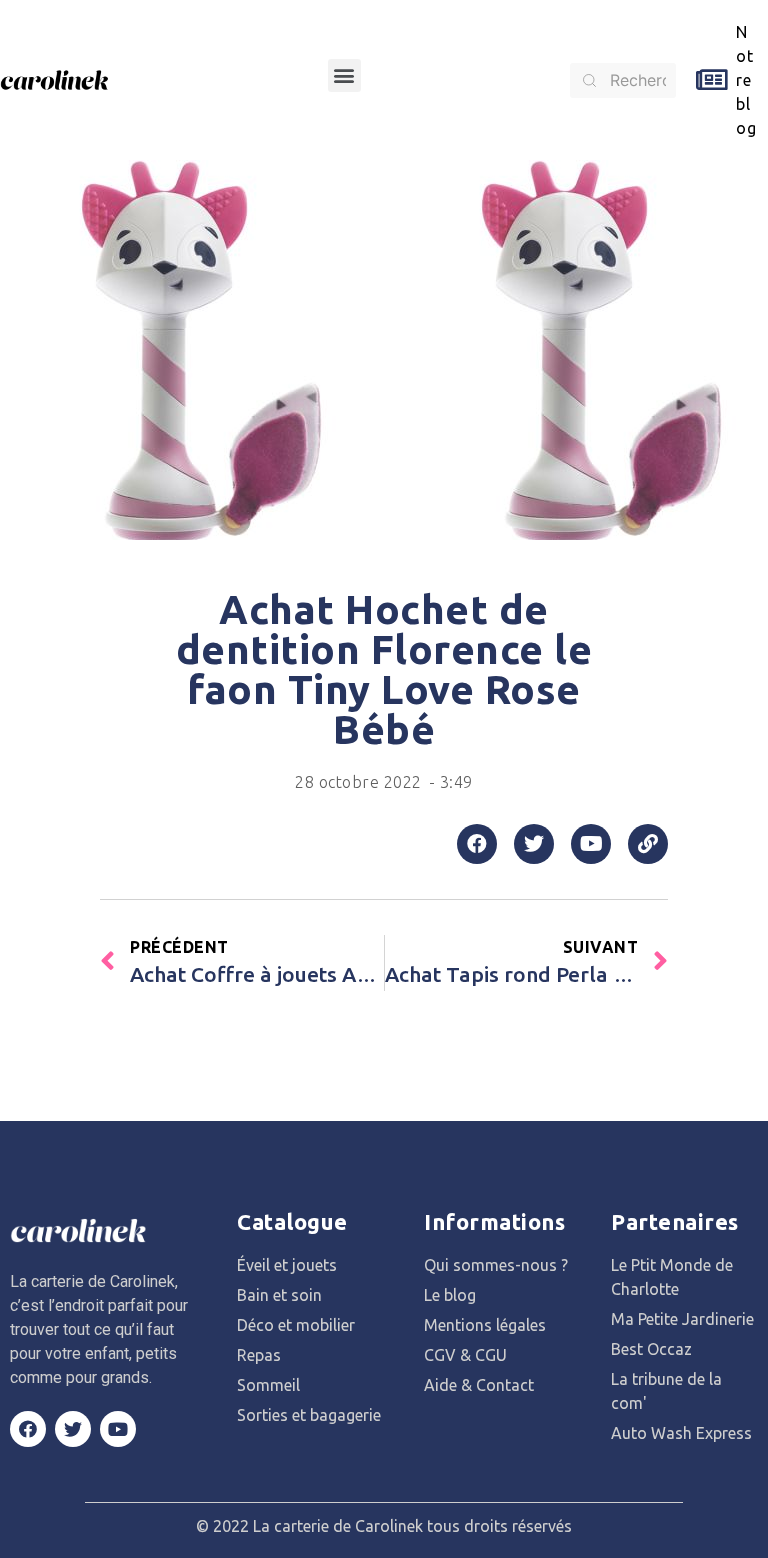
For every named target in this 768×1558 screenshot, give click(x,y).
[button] (344, 75)
